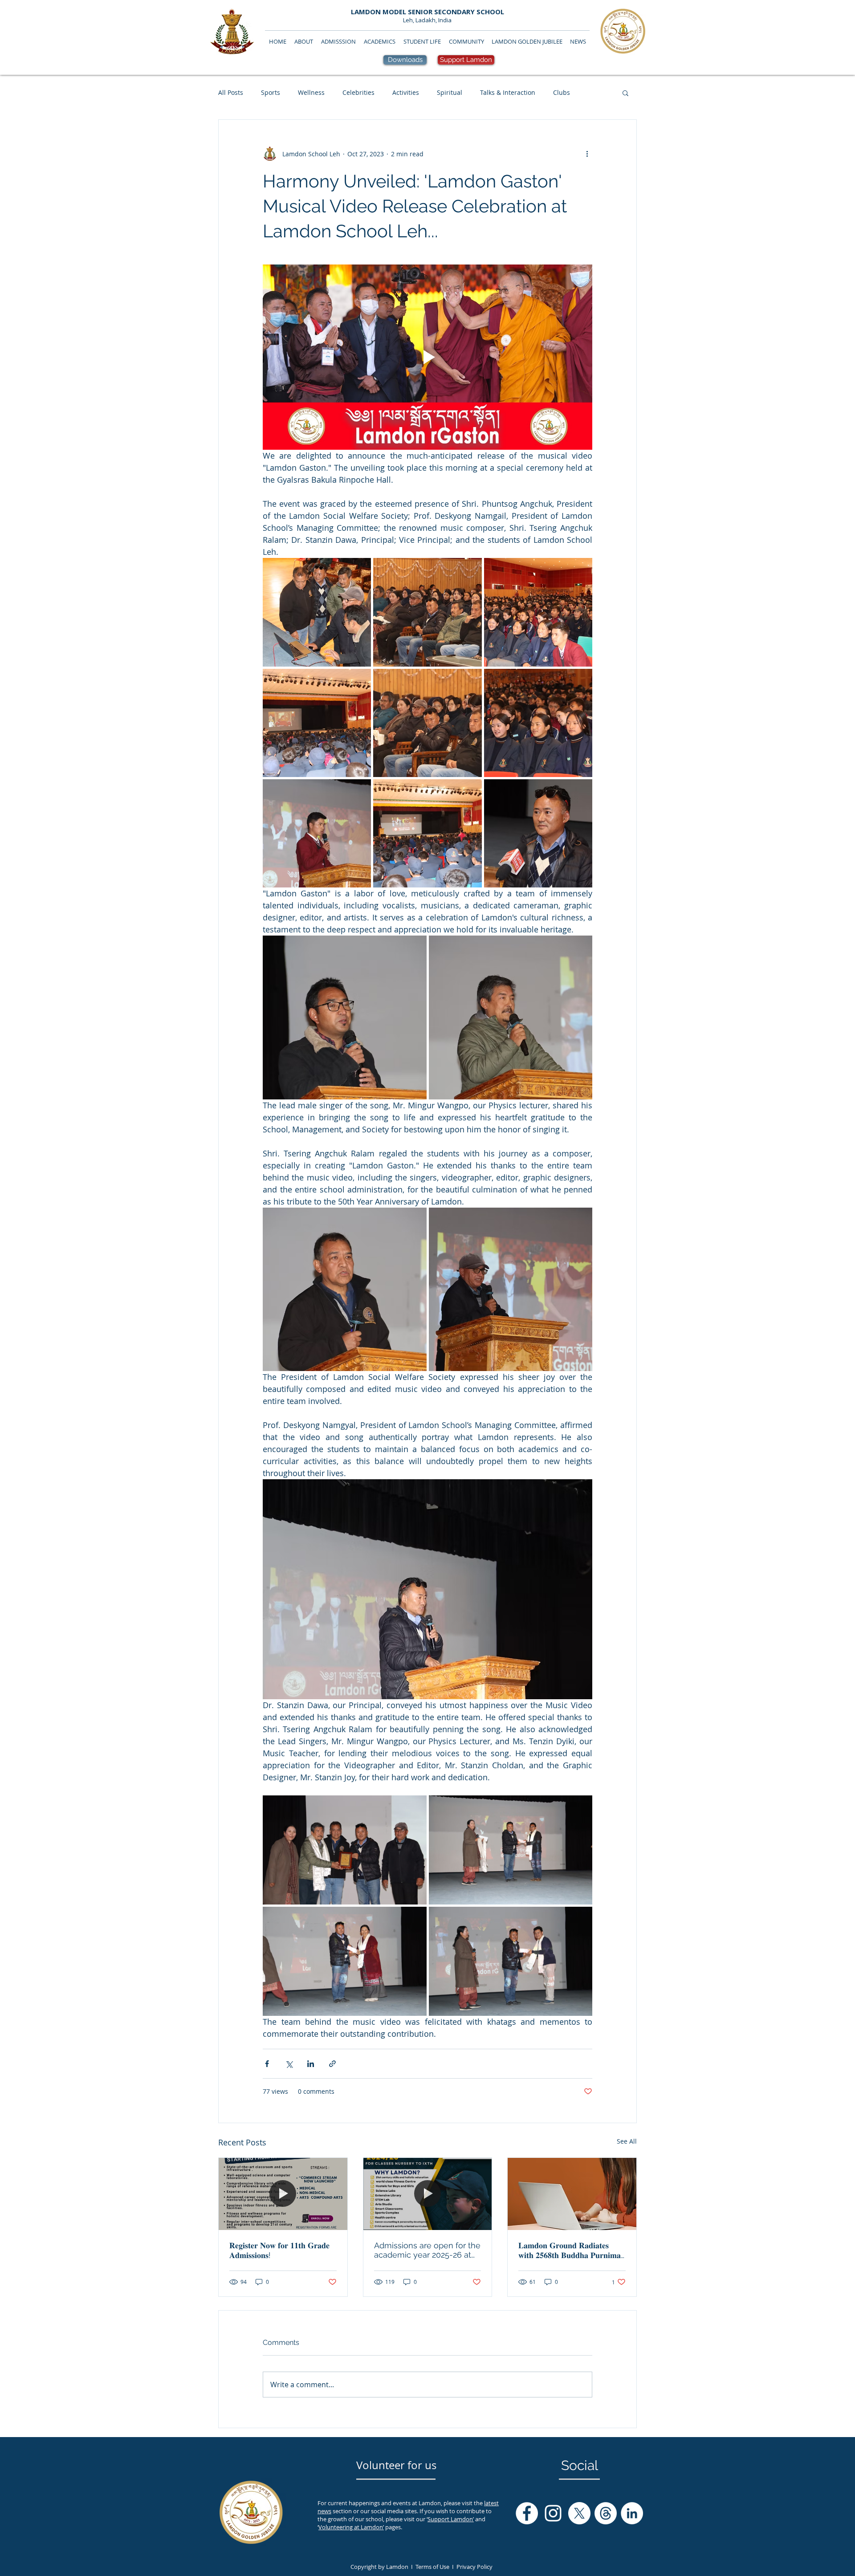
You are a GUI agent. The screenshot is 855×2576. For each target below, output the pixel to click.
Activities (406, 92)
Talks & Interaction (508, 92)
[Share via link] (332, 2064)
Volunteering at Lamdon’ (351, 2527)
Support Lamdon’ (451, 2519)
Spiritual (450, 92)
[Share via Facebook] (267, 2064)
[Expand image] (317, 612)
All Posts (231, 92)
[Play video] (427, 357)
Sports (271, 92)
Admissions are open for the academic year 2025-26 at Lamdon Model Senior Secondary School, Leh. (427, 2250)
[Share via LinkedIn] (311, 2064)
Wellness (311, 92)
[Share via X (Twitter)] (289, 2064)
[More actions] (587, 154)
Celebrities (358, 92)
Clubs (562, 92)
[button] (625, 93)
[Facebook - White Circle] (527, 2513)
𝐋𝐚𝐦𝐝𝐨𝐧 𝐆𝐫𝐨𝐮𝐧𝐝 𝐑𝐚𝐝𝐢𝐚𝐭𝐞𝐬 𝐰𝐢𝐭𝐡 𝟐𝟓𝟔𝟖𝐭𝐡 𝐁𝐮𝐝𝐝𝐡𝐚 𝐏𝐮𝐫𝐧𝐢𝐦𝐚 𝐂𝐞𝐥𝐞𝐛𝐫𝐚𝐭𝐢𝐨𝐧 (570, 2250)
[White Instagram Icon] (553, 2513)
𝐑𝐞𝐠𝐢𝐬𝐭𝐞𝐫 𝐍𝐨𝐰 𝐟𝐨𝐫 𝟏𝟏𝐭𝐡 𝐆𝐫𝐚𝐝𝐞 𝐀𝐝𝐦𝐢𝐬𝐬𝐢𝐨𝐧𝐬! (279, 2250)
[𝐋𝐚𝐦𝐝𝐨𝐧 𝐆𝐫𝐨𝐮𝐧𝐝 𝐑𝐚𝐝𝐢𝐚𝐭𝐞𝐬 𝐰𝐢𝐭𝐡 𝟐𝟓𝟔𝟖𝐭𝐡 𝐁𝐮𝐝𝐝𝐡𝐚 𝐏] (572, 2194)
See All (627, 2141)
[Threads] (606, 2513)
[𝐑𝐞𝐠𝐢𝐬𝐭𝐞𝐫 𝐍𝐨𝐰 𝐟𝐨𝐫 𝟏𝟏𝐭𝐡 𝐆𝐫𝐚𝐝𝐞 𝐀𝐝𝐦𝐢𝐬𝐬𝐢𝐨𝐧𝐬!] (283, 2194)
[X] (579, 2513)
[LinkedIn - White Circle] (632, 2513)
